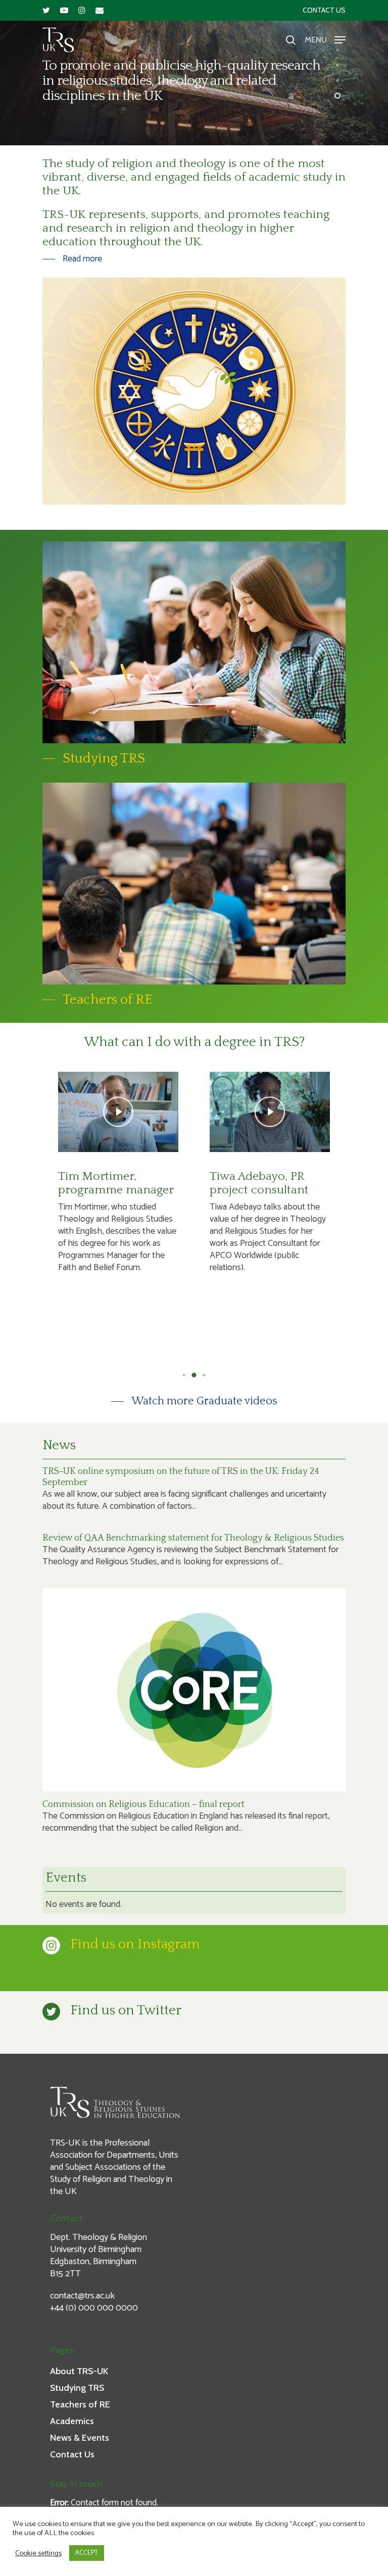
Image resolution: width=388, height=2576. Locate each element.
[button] (184, 1375)
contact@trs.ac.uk (82, 2296)
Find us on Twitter (126, 2010)
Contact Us (324, 10)
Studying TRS (77, 2388)
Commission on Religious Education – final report (143, 1804)
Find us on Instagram (135, 1944)
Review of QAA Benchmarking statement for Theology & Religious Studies (193, 1538)
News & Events (80, 2438)
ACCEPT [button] (87, 2553)
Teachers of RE (80, 2404)
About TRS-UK (79, 2371)
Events (66, 1878)
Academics (72, 2421)
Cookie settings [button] (38, 2553)
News (59, 1445)
